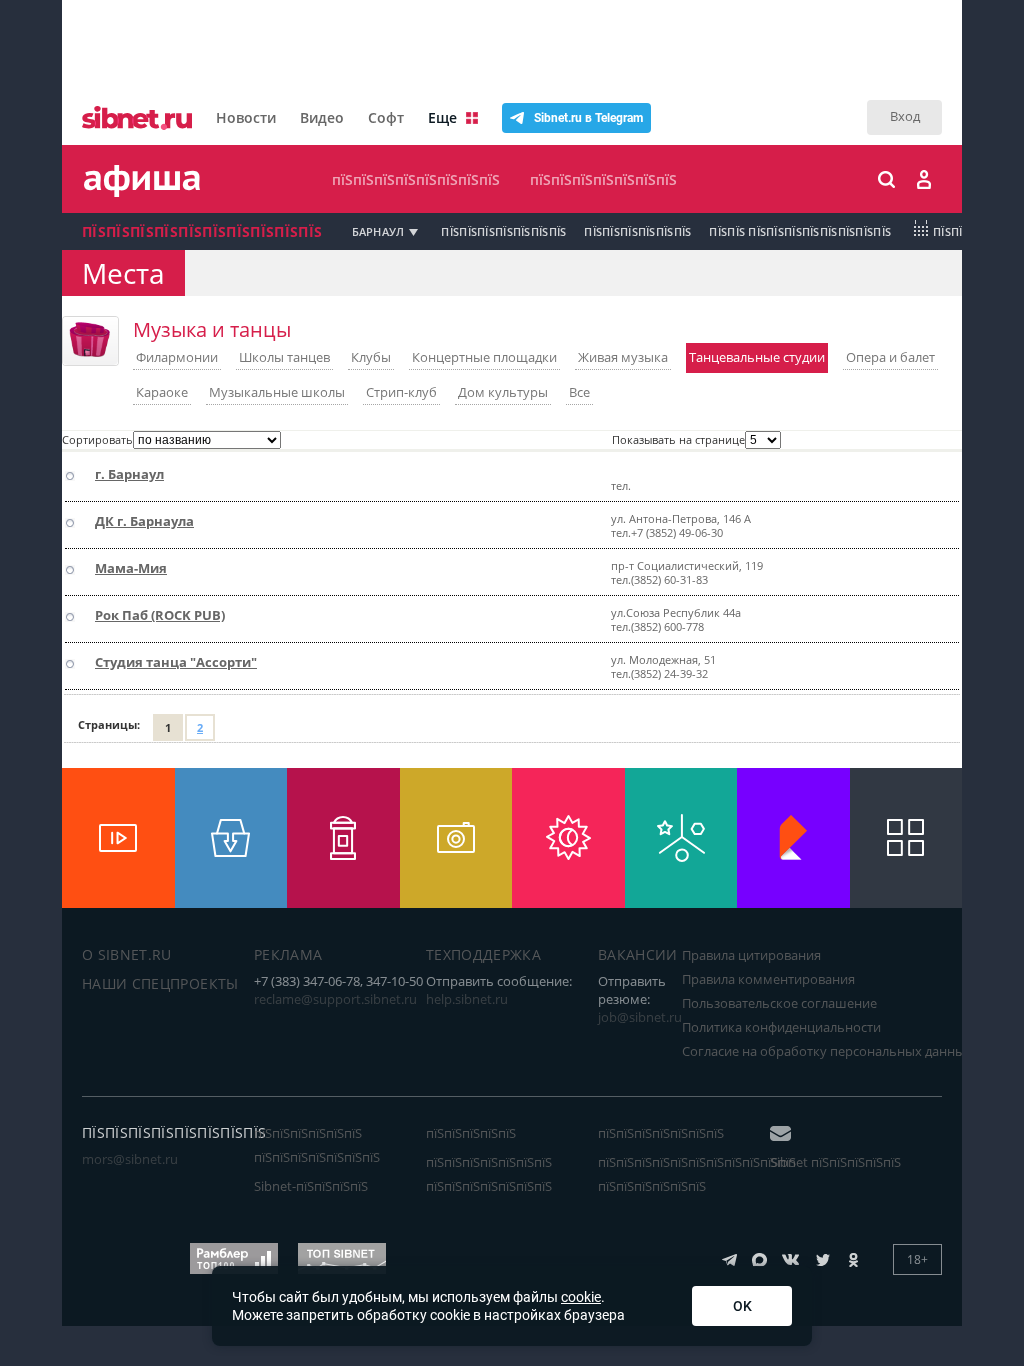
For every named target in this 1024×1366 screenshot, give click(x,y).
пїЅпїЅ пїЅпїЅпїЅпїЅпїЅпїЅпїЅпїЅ (800, 231)
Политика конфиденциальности (781, 1027)
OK (742, 1306)
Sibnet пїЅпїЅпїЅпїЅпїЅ (835, 1162)
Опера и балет (890, 357)
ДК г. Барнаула (144, 521)
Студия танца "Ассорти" (176, 662)
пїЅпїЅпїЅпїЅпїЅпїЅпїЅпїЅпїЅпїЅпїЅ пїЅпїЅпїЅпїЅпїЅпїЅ (697, 1174)
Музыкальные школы (277, 392)
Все (579, 392)
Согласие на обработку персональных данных (827, 1051)
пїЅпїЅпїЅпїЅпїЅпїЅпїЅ (603, 179)
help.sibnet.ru (467, 999)
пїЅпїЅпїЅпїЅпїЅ (471, 1133)
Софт (386, 117)
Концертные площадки (484, 357)
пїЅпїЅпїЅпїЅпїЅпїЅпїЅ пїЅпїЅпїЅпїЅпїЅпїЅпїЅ (489, 1174)
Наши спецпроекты (160, 983)
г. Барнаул (129, 474)
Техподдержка (483, 954)
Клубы (371, 357)
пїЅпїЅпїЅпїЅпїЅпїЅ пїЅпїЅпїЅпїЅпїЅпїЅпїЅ (317, 1145)
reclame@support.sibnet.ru (335, 999)
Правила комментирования (768, 979)
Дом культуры (503, 392)
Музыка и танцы (212, 329)
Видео (322, 117)
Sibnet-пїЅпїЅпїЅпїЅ (311, 1186)
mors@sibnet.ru (130, 1159)
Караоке (162, 392)
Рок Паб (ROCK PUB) (160, 615)
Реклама (288, 954)
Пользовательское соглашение (779, 1003)
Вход (905, 116)
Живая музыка (623, 357)
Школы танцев (284, 357)
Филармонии (177, 357)
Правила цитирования (751, 955)
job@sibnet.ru (640, 1017)
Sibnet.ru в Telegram (588, 118)
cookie (581, 1297)
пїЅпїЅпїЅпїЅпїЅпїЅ (637, 231)
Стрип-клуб (401, 392)
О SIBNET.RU (127, 954)
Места (123, 273)
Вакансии (638, 954)
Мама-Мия (131, 568)
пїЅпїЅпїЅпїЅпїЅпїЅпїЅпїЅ (416, 179)
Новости (246, 117)
